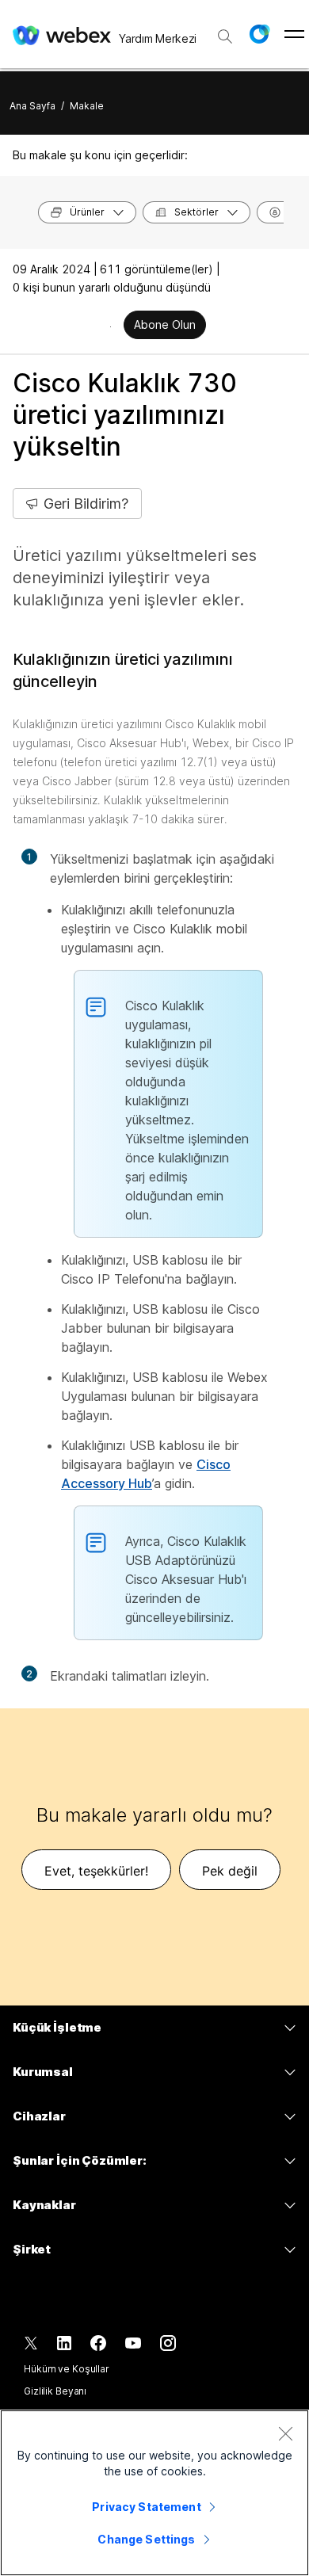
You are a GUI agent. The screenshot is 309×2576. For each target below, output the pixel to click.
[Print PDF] (111, 326)
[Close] (285, 2433)
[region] (154, 2493)
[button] (259, 34)
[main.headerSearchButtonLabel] (225, 31)
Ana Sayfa (32, 106)
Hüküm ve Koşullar (67, 2369)
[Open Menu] (294, 34)
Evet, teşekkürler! (96, 1871)
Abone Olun (165, 324)
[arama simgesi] (225, 36)
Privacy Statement (146, 2507)
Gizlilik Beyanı (55, 2391)
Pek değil (230, 1871)
